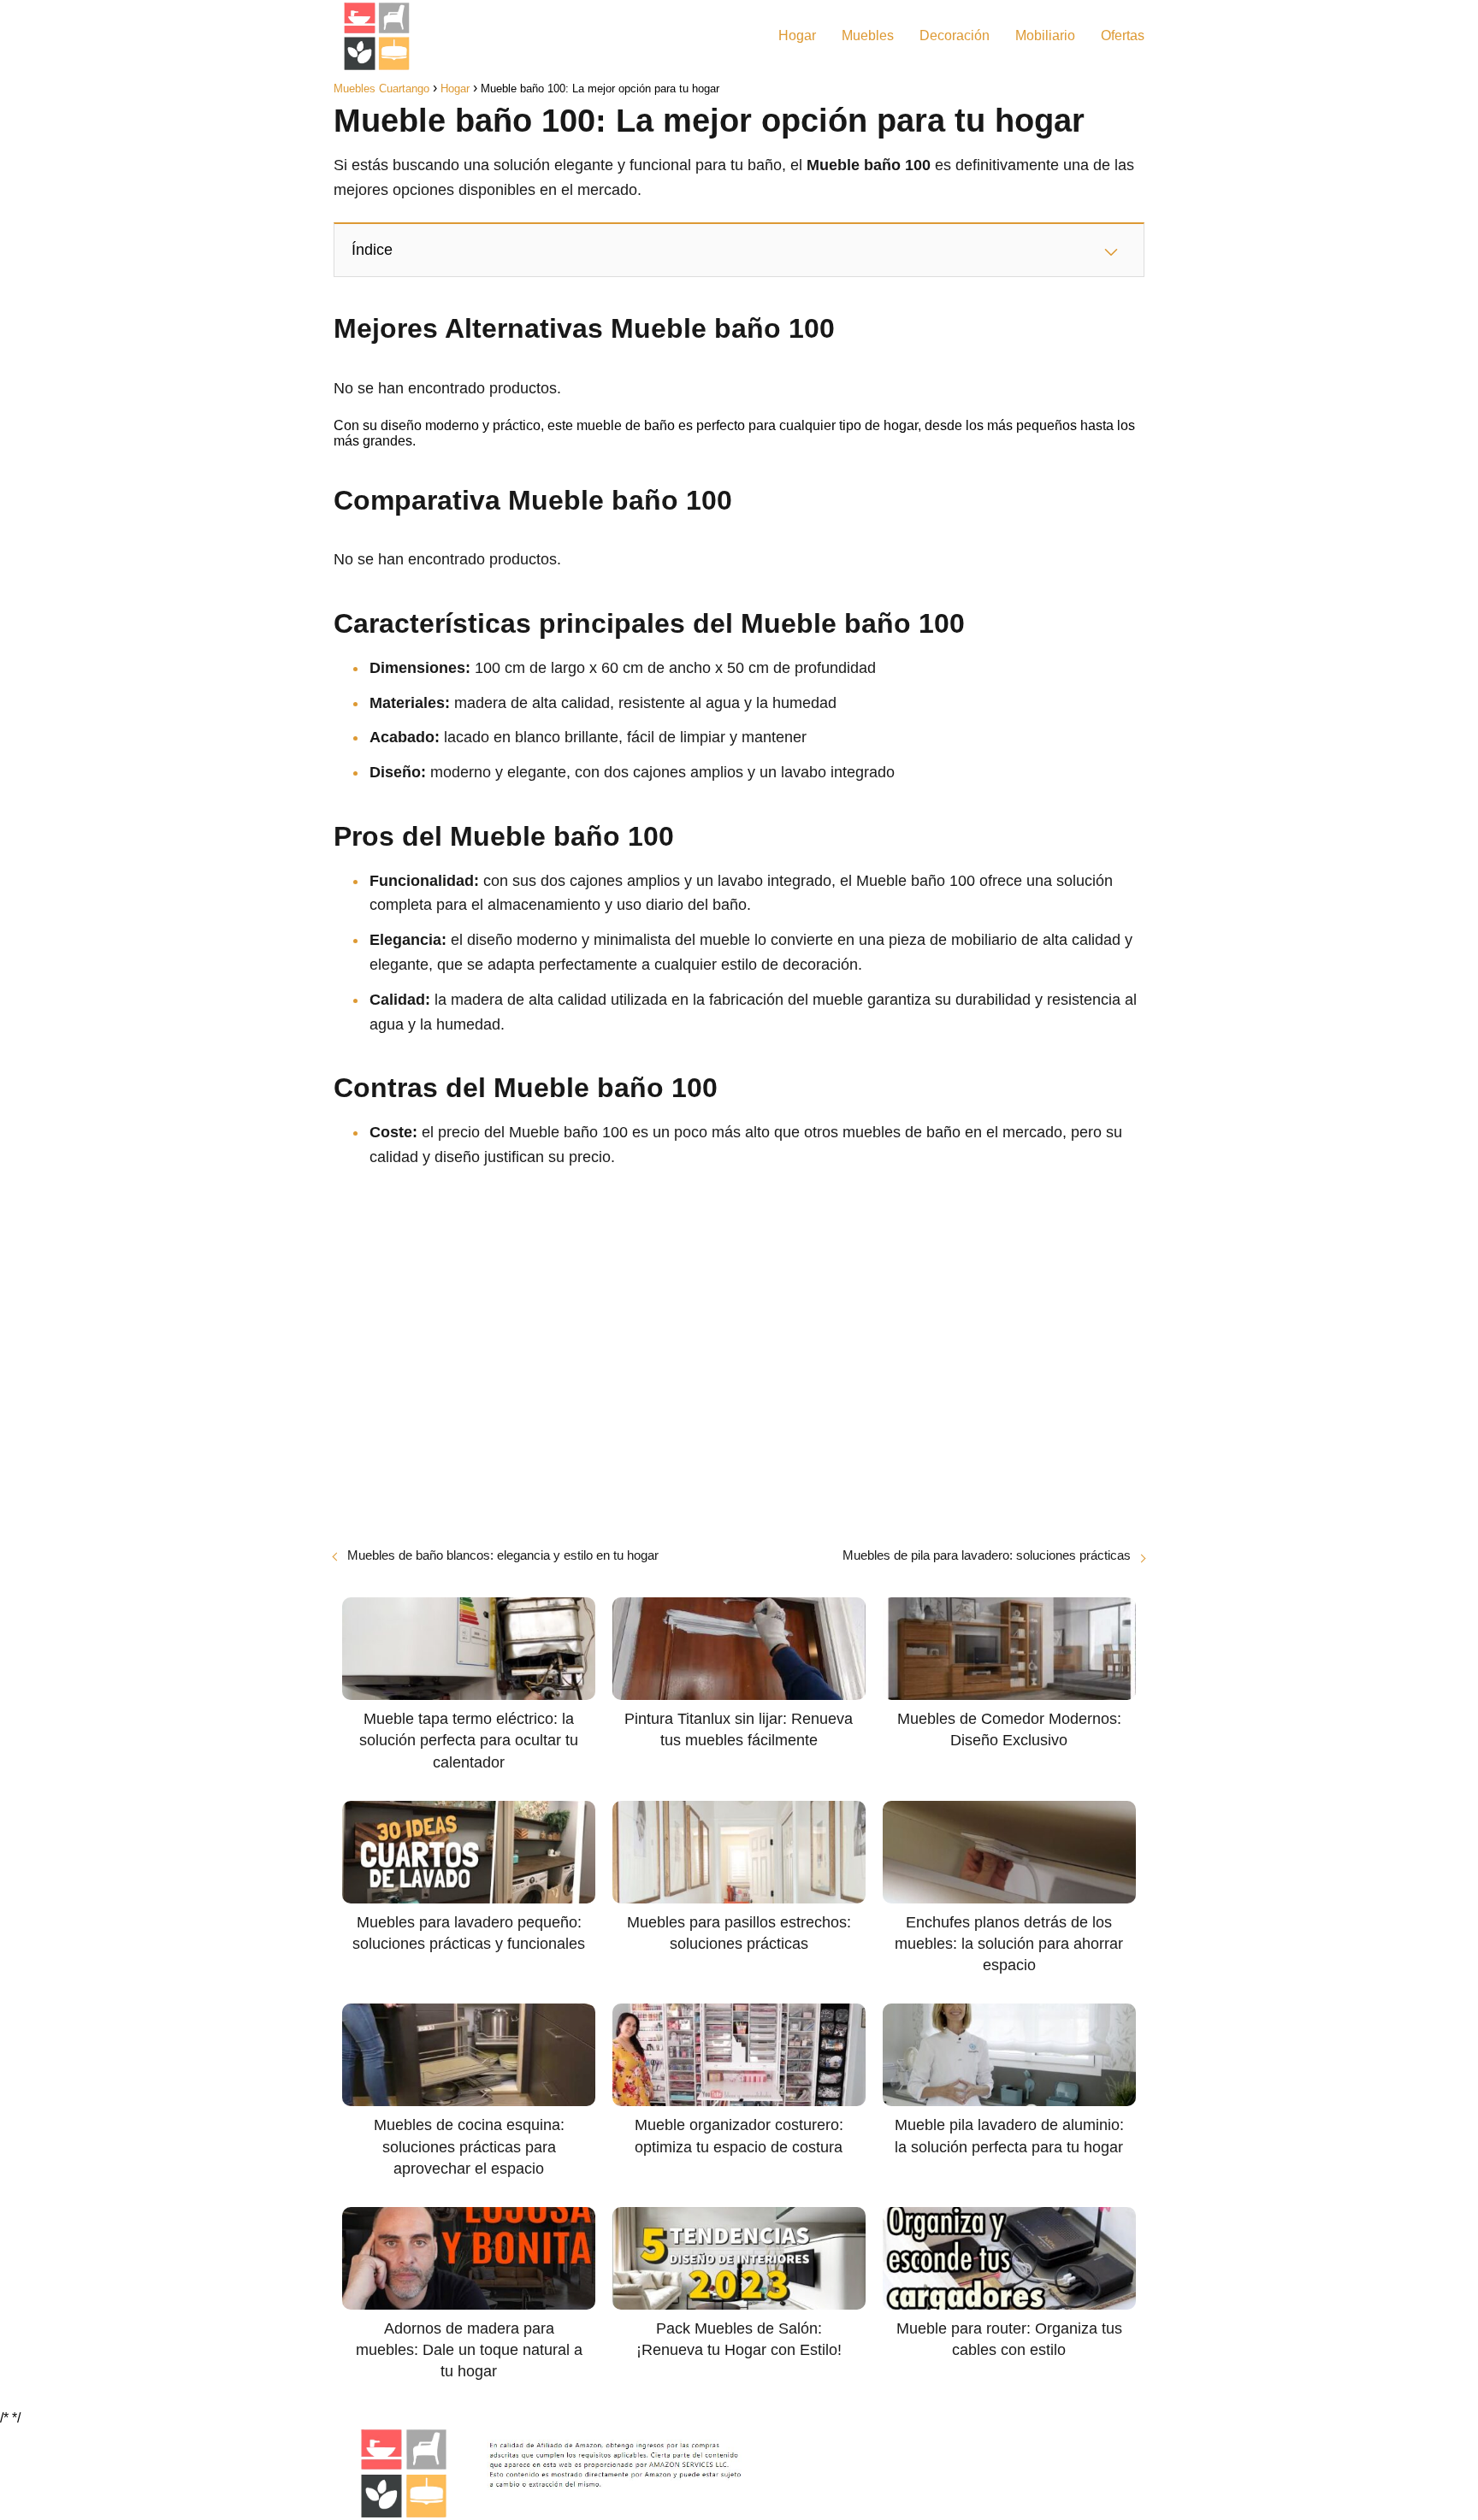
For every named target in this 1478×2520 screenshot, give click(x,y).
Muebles (868, 35)
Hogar (797, 35)
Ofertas (1123, 35)
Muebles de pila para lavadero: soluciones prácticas (987, 1555)
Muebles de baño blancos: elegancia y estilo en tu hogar (503, 1555)
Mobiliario (1045, 35)
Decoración (955, 35)
